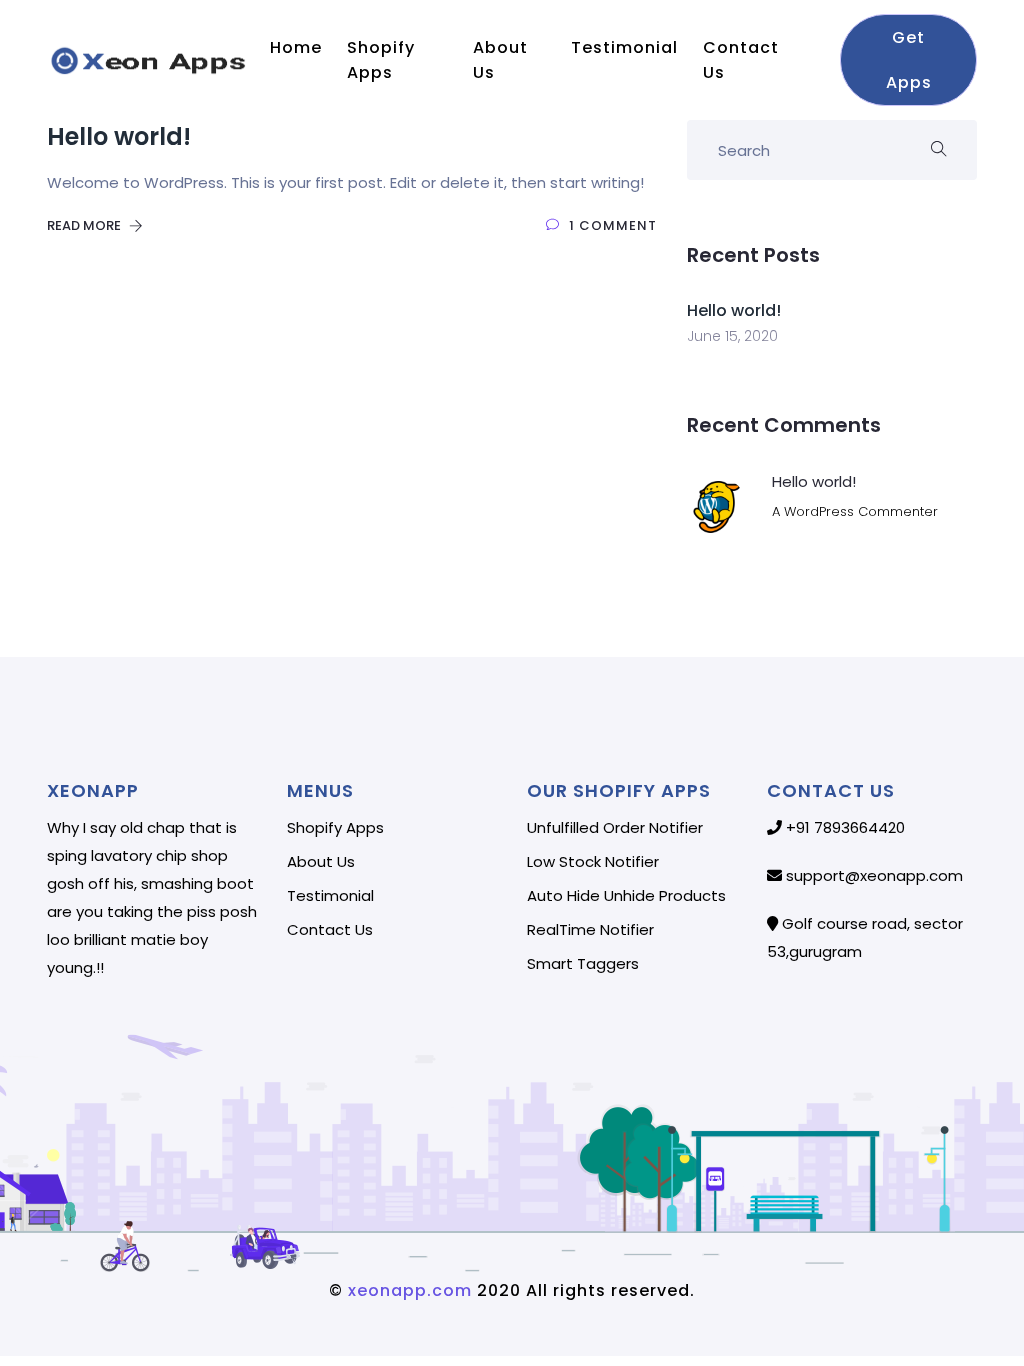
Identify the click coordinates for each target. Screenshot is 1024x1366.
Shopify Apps (381, 60)
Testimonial (627, 47)
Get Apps (908, 60)
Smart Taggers (583, 964)
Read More (85, 225)
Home (298, 47)
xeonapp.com (407, 1290)
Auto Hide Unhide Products (626, 896)
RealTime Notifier (590, 930)
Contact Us (741, 60)
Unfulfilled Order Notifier (615, 828)
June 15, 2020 (732, 336)
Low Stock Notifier (593, 862)
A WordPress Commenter (855, 511)
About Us (500, 60)
